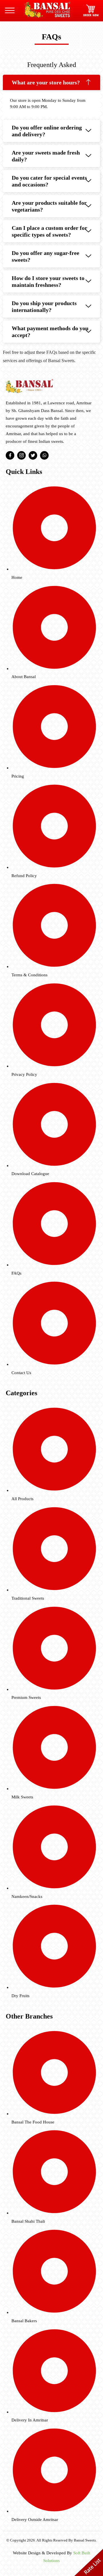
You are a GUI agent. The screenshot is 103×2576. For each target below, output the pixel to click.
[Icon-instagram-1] (21, 455)
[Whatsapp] (44, 455)
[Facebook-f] (10, 455)
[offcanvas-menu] (10, 11)
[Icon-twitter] (33, 455)
